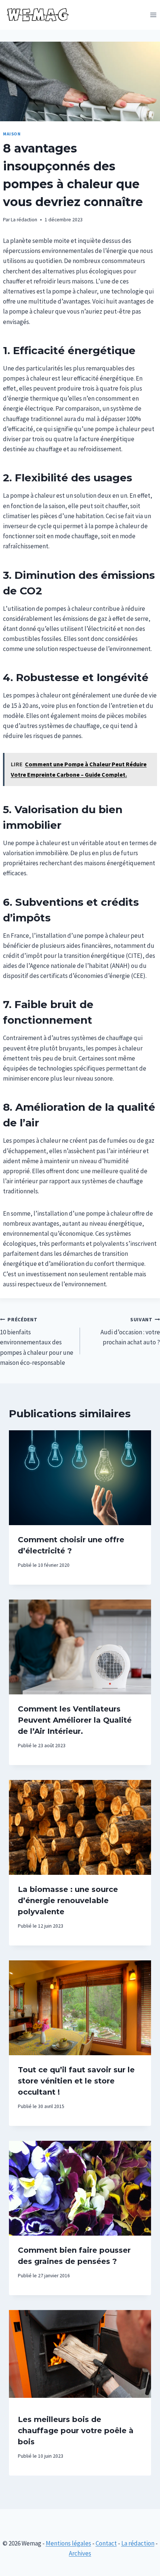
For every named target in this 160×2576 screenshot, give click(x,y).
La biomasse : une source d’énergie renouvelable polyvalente (68, 1900)
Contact (106, 2543)
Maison (12, 134)
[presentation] (80, 1478)
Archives (80, 2553)
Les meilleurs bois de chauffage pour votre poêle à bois (76, 2431)
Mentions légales (68, 2543)
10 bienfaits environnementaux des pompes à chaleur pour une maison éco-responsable (37, 1342)
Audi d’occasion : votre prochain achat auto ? (130, 1332)
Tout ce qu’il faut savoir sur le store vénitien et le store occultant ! (76, 2081)
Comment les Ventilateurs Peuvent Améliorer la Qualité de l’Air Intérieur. (75, 1720)
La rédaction (24, 220)
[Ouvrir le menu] (153, 15)
